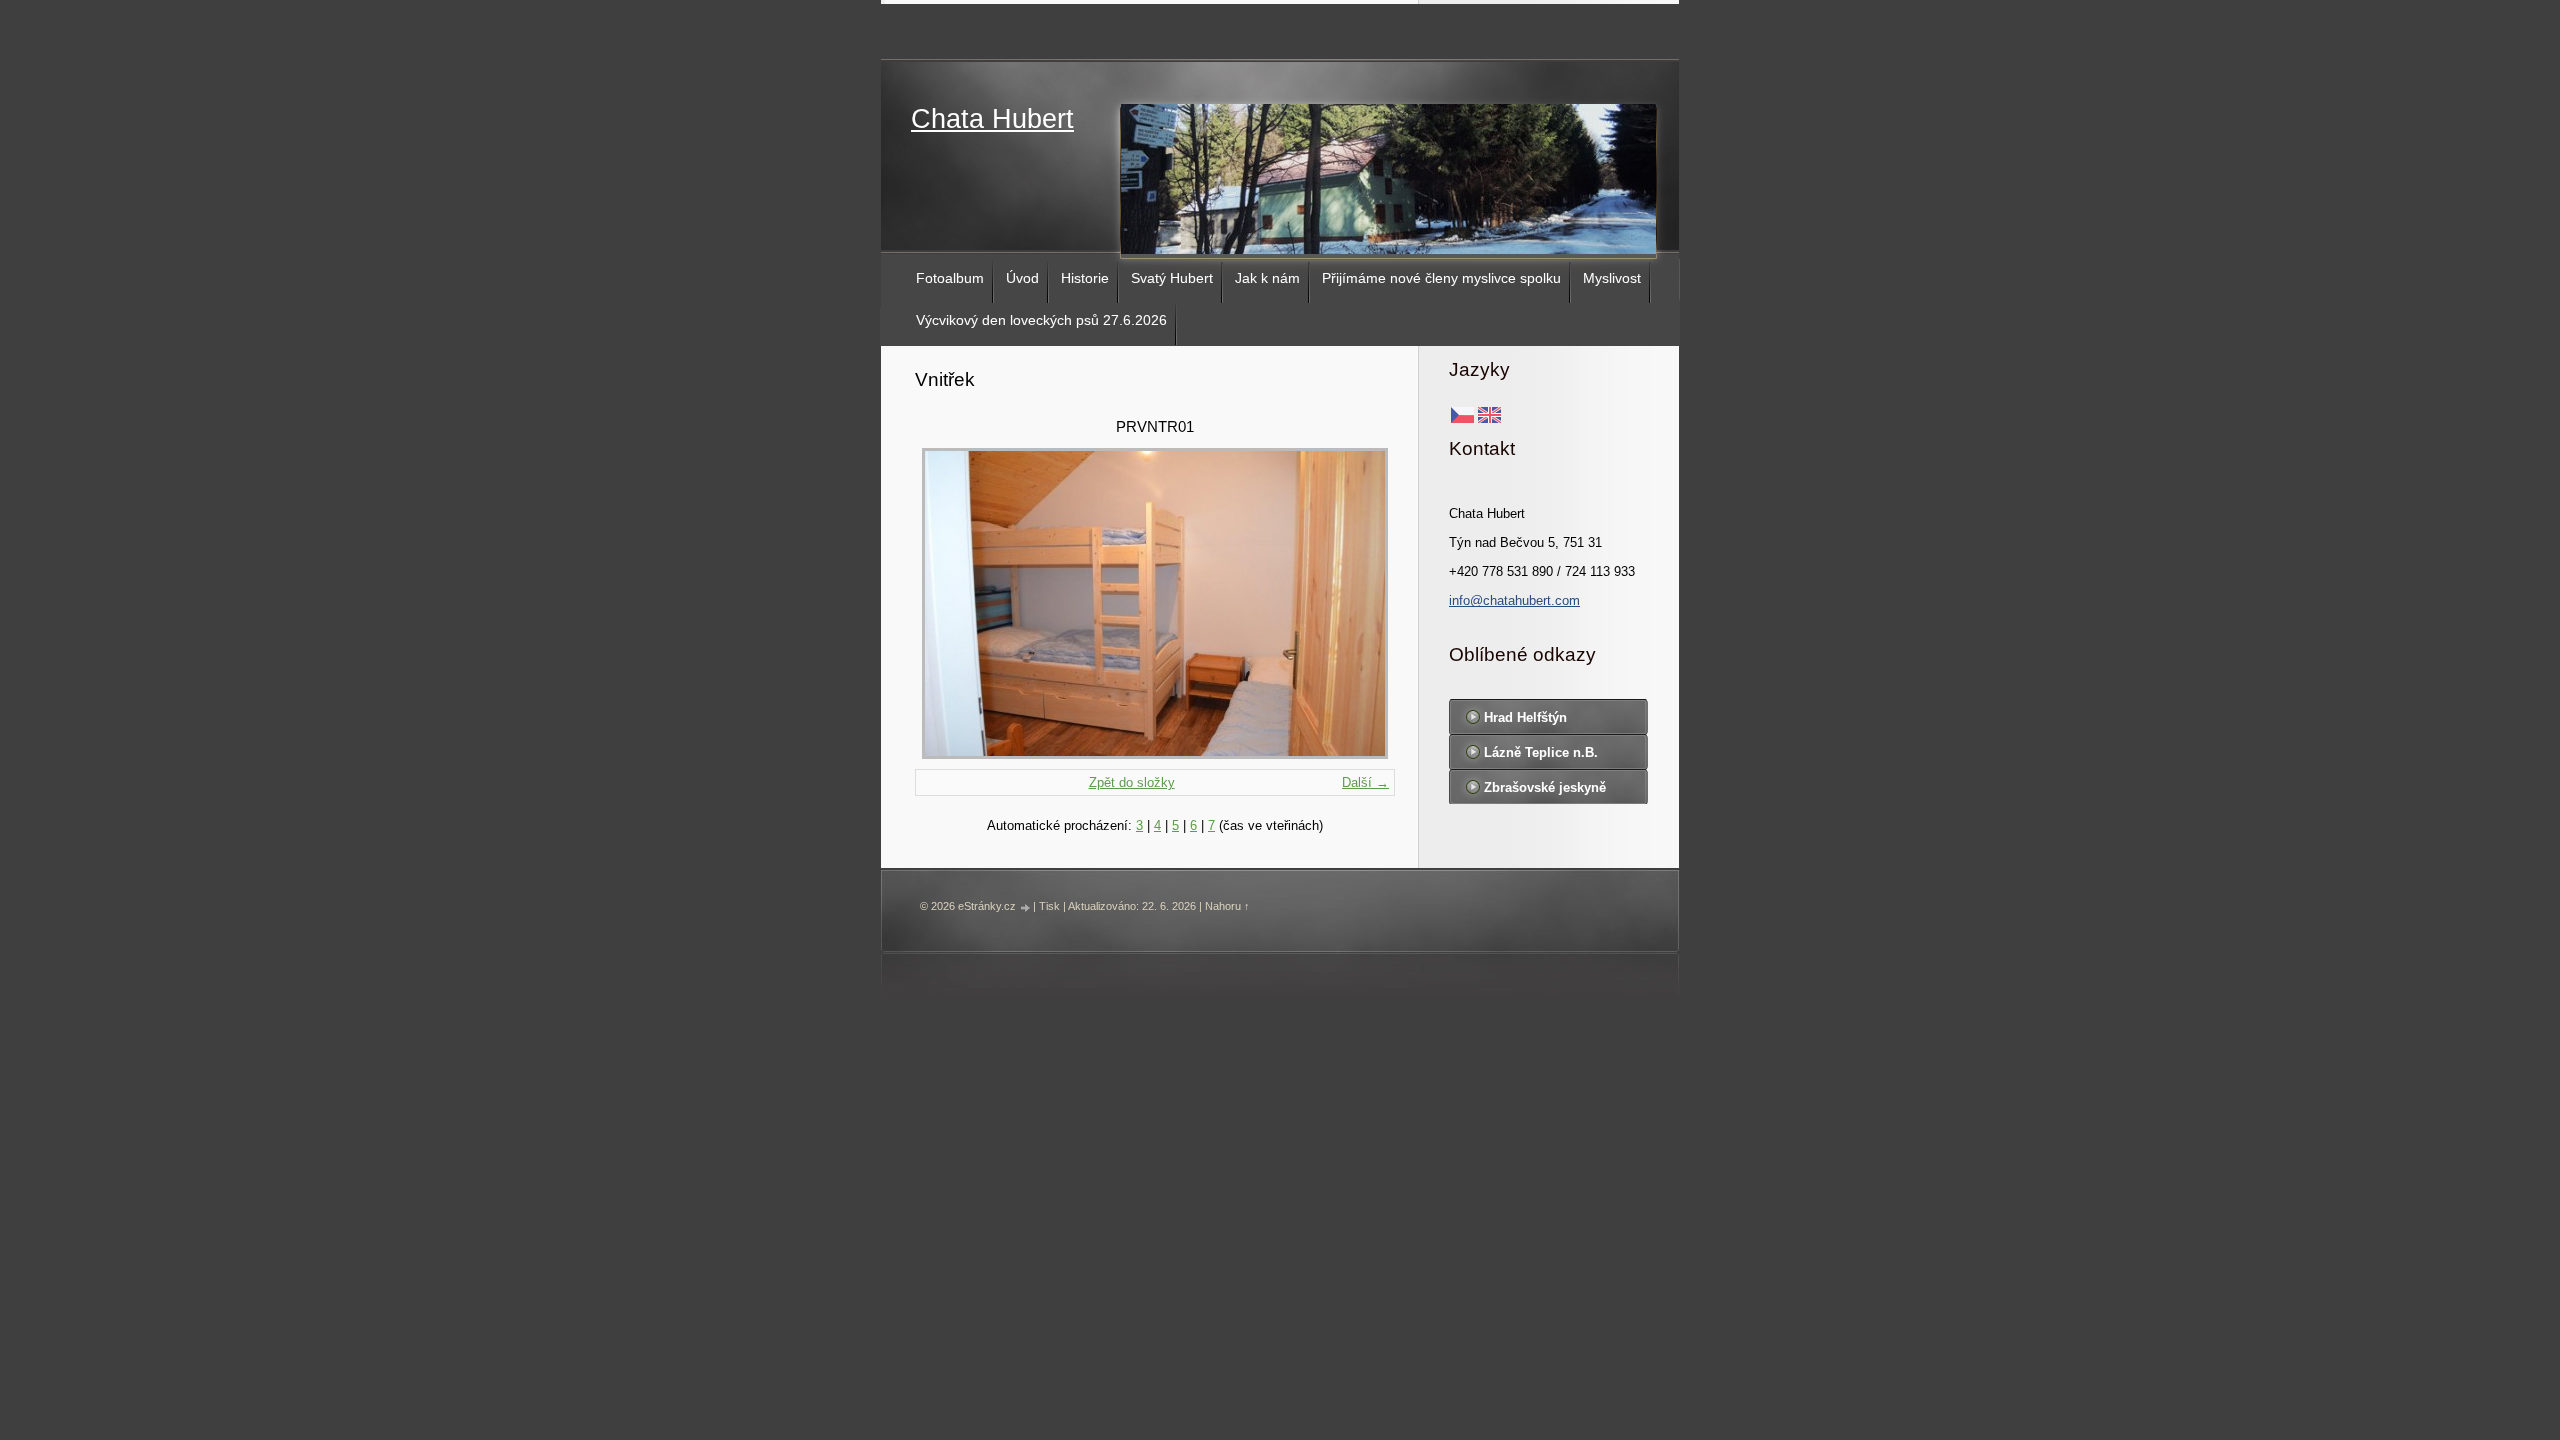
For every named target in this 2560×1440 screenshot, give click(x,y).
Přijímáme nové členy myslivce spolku (1441, 278)
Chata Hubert (992, 119)
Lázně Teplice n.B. (1541, 752)
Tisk (1049, 906)
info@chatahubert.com (1514, 600)
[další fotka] (1362, 603)
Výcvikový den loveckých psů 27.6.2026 (1041, 320)
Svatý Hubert (1172, 278)
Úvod (1022, 278)
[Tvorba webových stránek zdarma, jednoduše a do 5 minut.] (1026, 907)
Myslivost (1612, 278)
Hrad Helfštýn (1525, 717)
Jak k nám (1267, 278)
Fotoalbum (950, 278)
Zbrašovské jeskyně (1545, 787)
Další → (1365, 782)
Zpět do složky (1132, 782)
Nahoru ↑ (1227, 906)
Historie (1085, 278)
